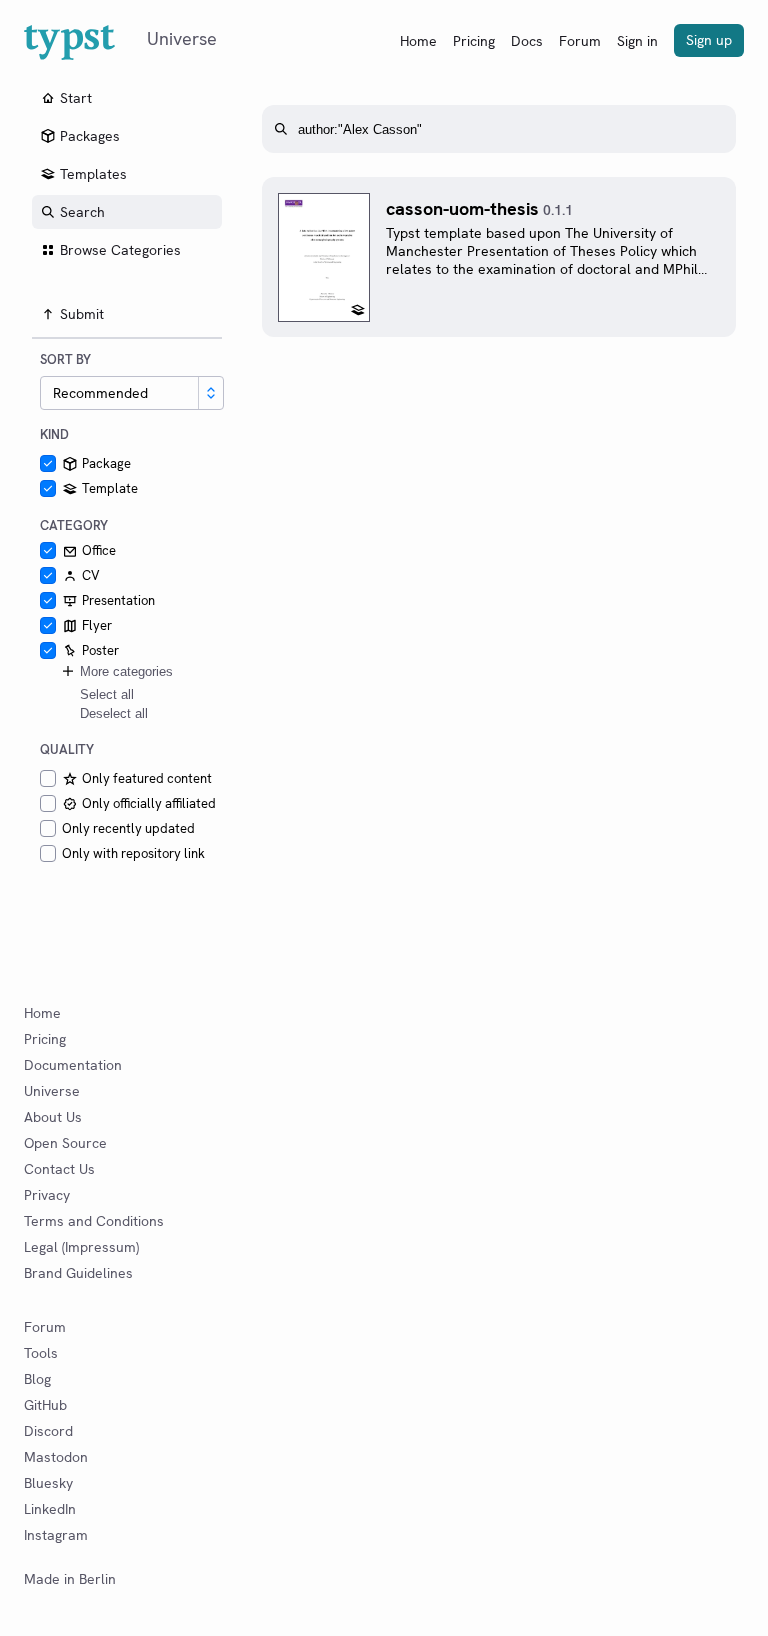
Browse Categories (120, 250)
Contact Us (59, 1169)
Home (418, 41)
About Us (53, 1117)
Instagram (56, 1535)
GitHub (45, 1405)
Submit (82, 314)
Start (76, 98)
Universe (52, 1091)
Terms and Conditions (94, 1221)
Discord (48, 1431)
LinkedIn (50, 1509)
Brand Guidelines (78, 1273)
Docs (527, 41)
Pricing (474, 41)
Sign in (637, 41)
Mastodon (56, 1457)
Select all (107, 694)
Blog (37, 1379)
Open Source (65, 1143)
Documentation (73, 1065)
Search (82, 212)
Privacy (47, 1195)
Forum (580, 41)
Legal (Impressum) (81, 1247)
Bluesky (48, 1483)
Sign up (709, 40)
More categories (126, 671)
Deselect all (114, 713)
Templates (93, 174)
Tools (41, 1353)
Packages (90, 136)
